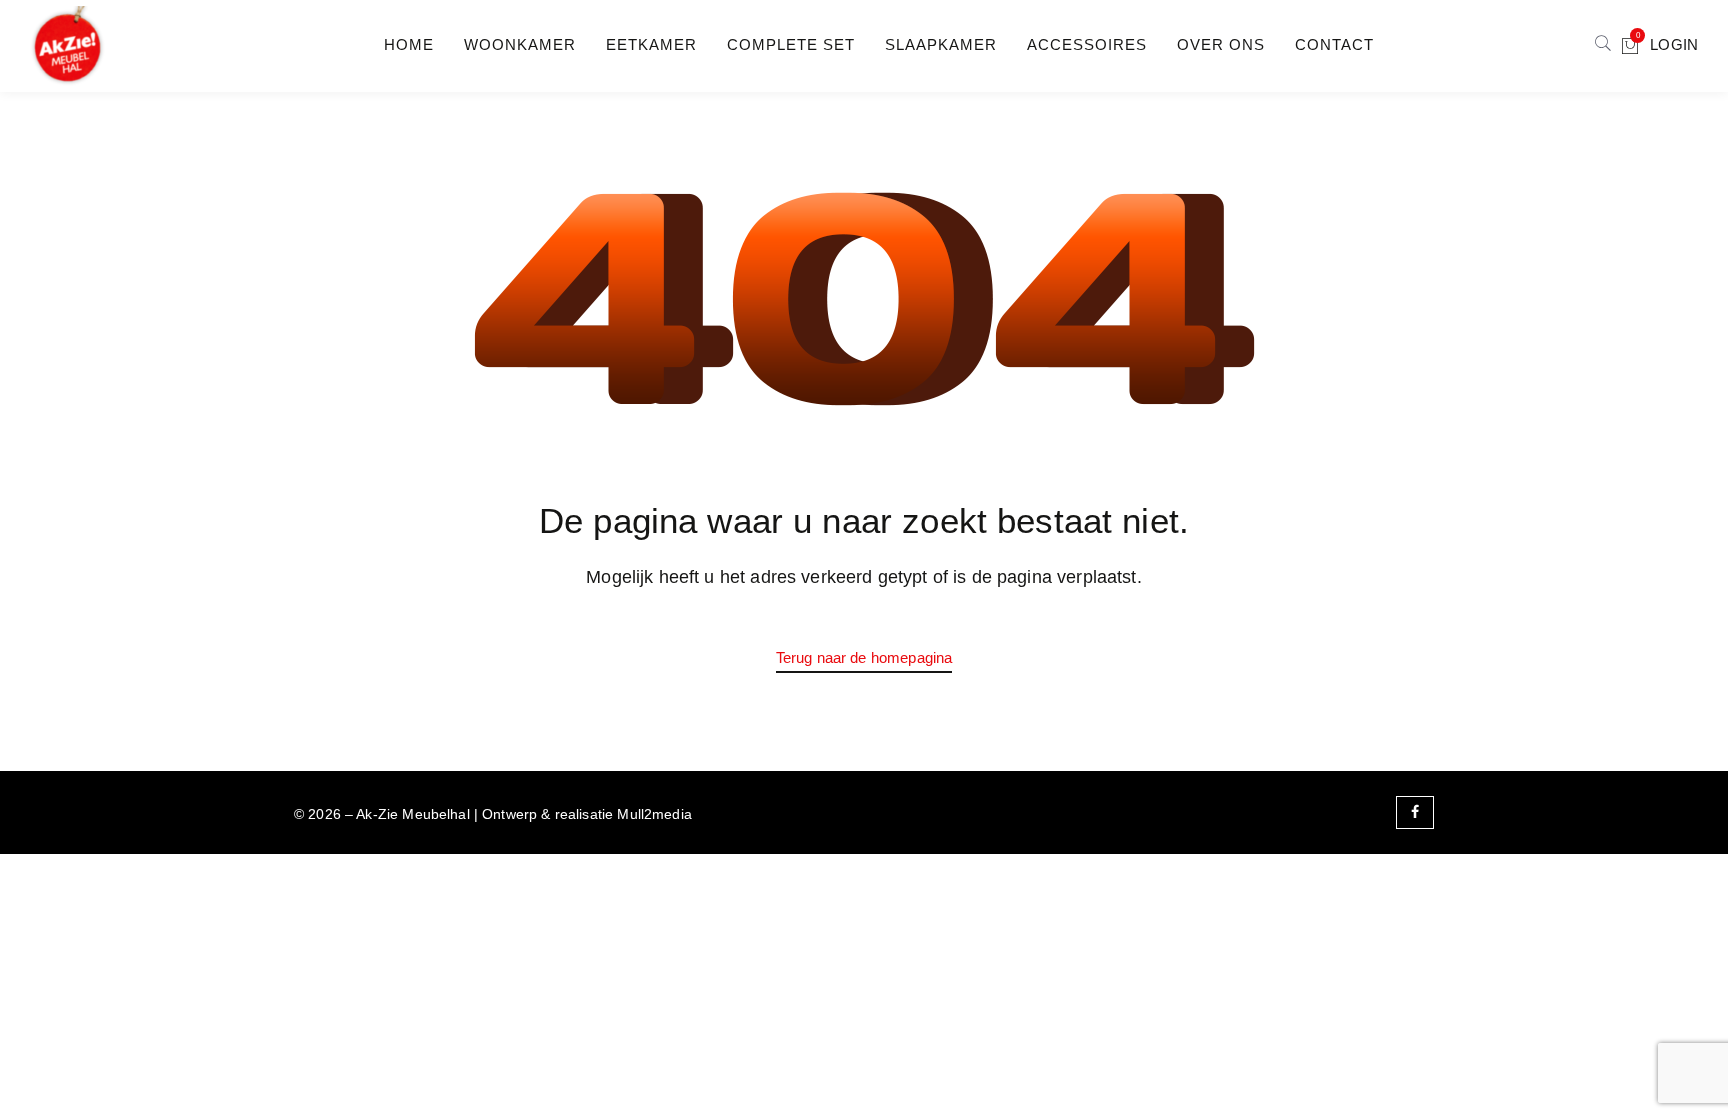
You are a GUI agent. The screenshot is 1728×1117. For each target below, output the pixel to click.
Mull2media (654, 814)
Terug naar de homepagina (864, 657)
